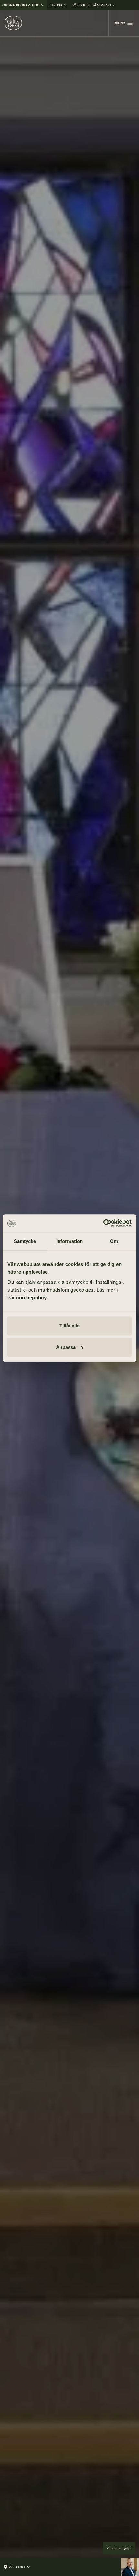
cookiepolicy (31, 1298)
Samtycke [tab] (25, 1241)
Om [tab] (114, 1241)
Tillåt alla (69, 1326)
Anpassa (66, 1347)
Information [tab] (69, 1241)
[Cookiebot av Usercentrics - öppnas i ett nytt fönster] (103, 1223)
